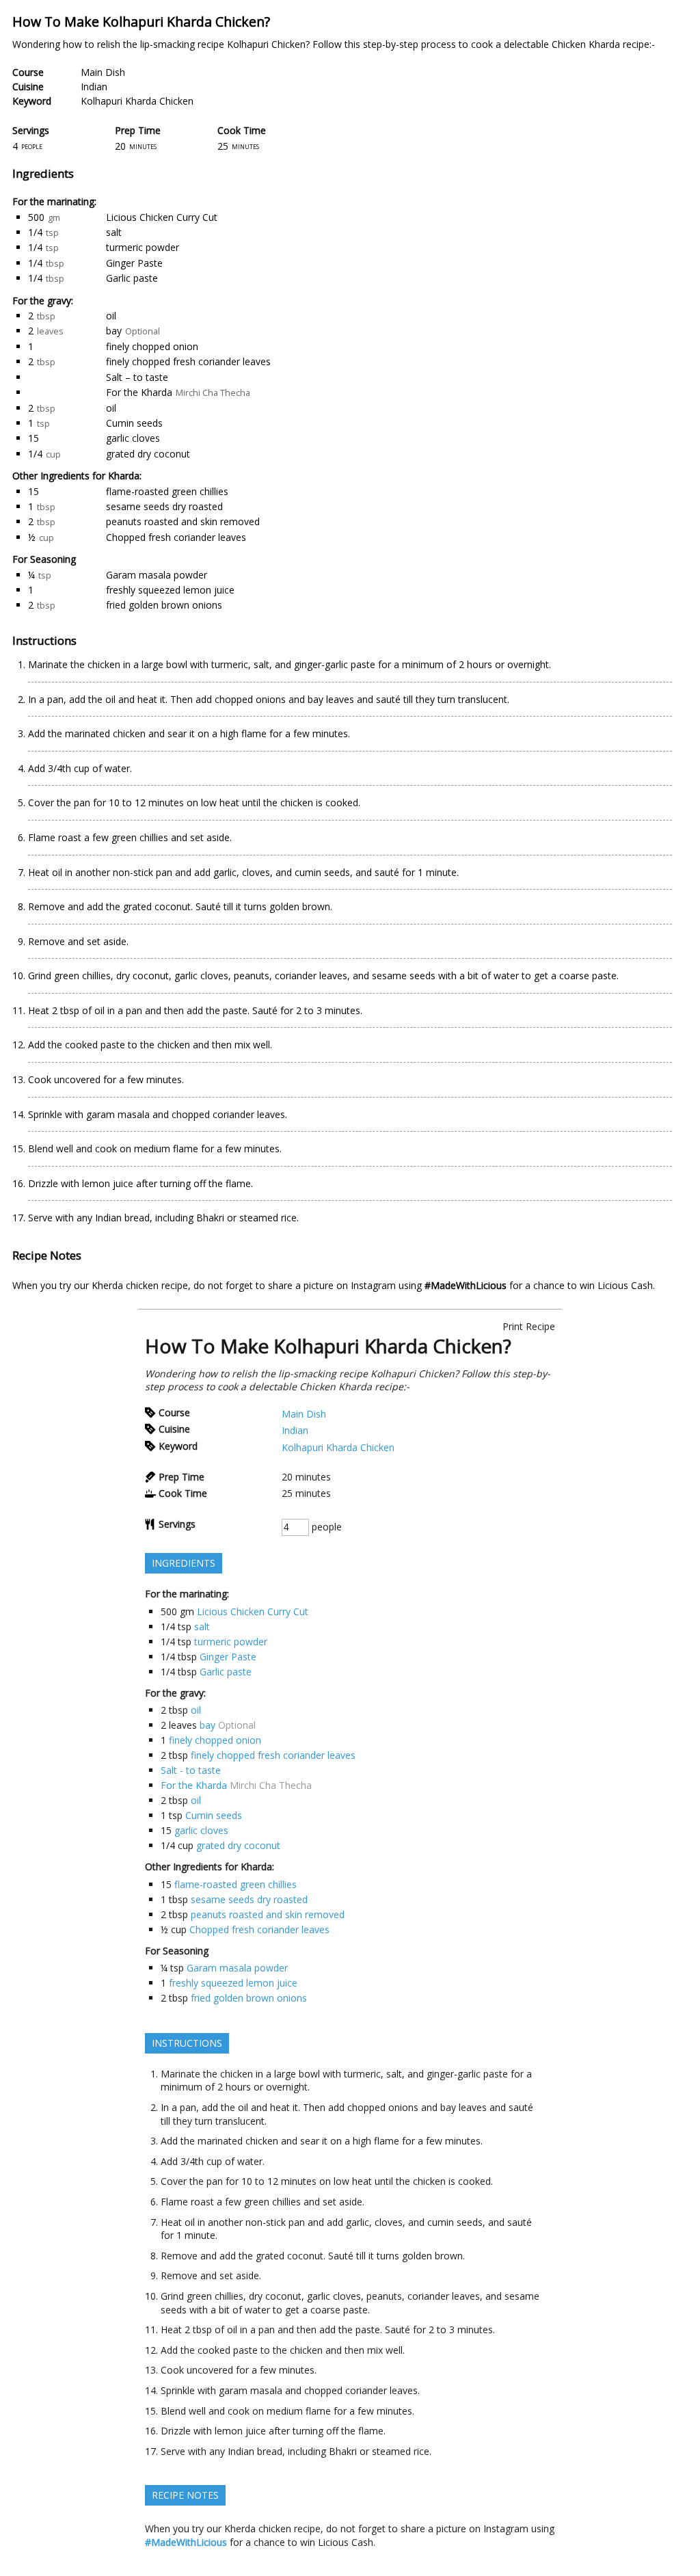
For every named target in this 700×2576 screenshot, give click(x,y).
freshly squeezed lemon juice (170, 590)
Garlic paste (132, 278)
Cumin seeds (134, 423)
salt (114, 232)
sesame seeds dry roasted (164, 506)
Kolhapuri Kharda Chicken (137, 101)
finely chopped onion (152, 346)
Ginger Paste (134, 263)
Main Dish (103, 72)
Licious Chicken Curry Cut (162, 217)
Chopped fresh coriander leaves (176, 537)
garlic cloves (133, 438)
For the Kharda (139, 392)
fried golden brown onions (164, 605)
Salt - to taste (191, 1770)
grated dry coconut (148, 454)
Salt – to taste (137, 377)
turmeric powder (143, 247)
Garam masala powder (157, 575)
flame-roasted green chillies (167, 491)
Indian (94, 87)
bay (114, 331)
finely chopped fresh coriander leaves (188, 361)
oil (111, 316)
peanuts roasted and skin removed (183, 521)
